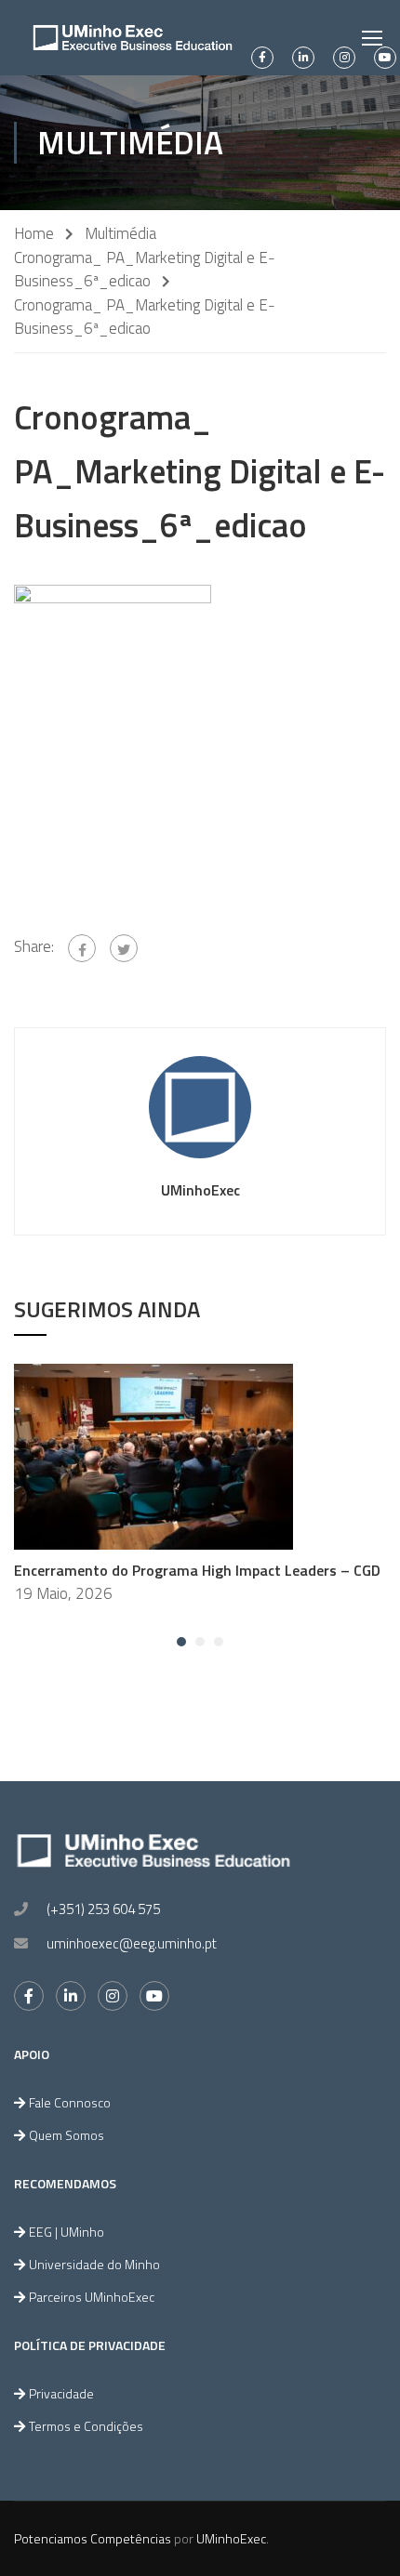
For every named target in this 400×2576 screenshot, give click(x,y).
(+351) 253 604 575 (103, 1909)
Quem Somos (67, 2135)
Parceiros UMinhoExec (92, 2297)
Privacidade (61, 2393)
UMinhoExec (200, 1190)
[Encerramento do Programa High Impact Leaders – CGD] (153, 1455)
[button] (181, 1642)
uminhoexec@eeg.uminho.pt (132, 1943)
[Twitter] (124, 948)
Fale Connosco (70, 2102)
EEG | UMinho (67, 2232)
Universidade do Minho (94, 2264)
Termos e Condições (86, 2426)
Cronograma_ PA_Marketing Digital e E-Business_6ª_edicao (145, 270)
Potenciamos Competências (93, 2538)
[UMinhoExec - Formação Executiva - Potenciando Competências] (133, 38)
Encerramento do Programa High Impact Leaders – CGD (197, 1570)
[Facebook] (82, 948)
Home (34, 234)
